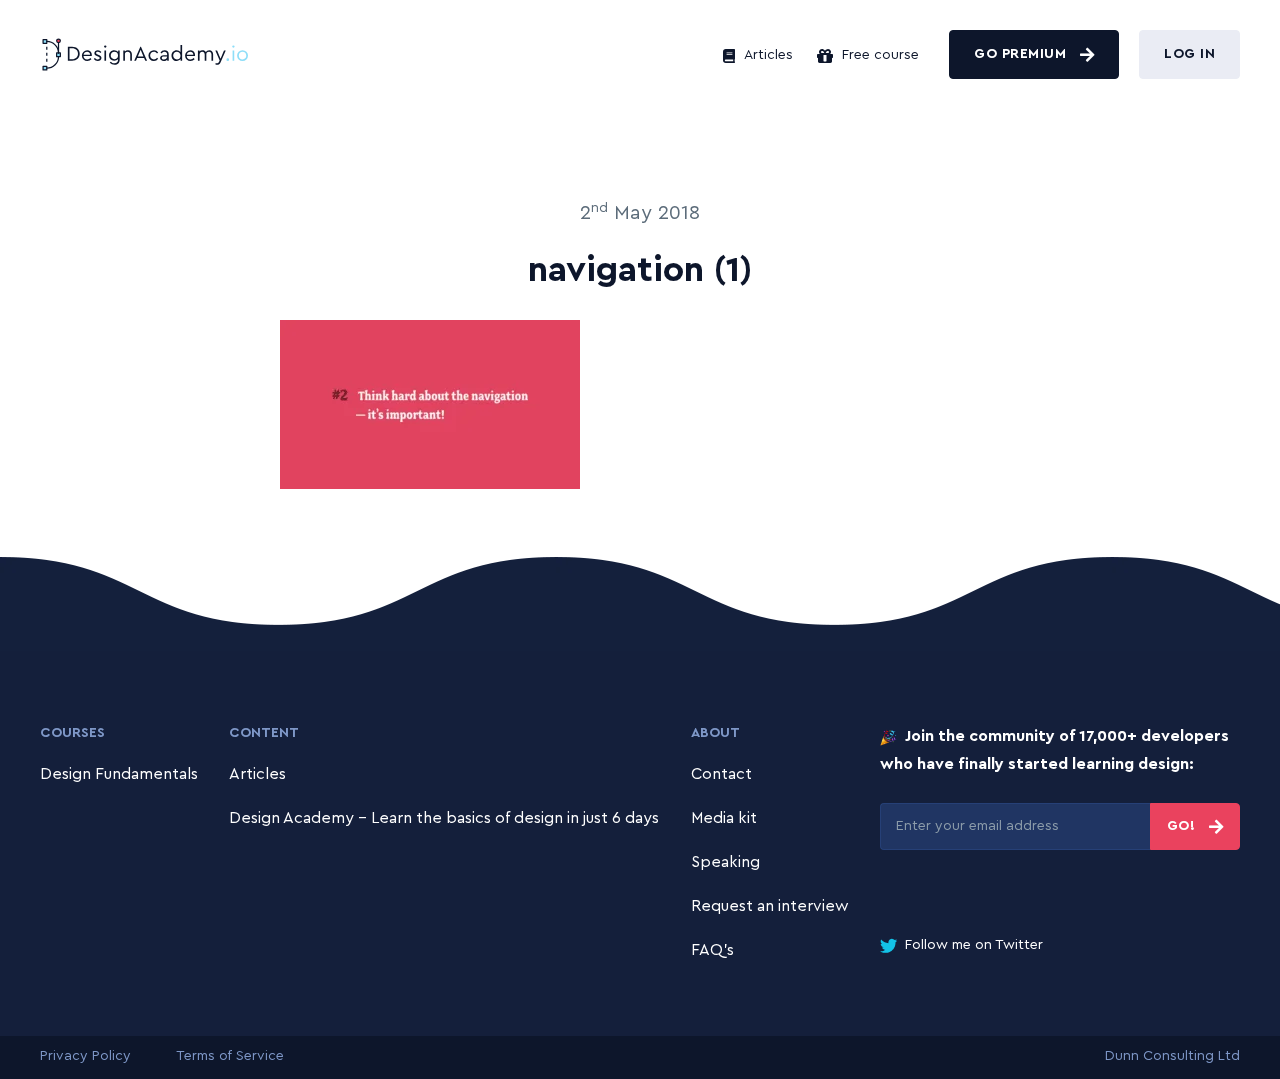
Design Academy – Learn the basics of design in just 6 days (444, 818)
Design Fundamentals (119, 774)
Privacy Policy (85, 1056)
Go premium (1022, 54)
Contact (721, 774)
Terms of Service (230, 1056)
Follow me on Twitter (972, 945)
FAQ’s (712, 950)
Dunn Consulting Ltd (1172, 1056)
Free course (878, 55)
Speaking (725, 862)
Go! (1183, 826)
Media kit (724, 818)
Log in (1189, 54)
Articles (766, 55)
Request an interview (770, 906)
